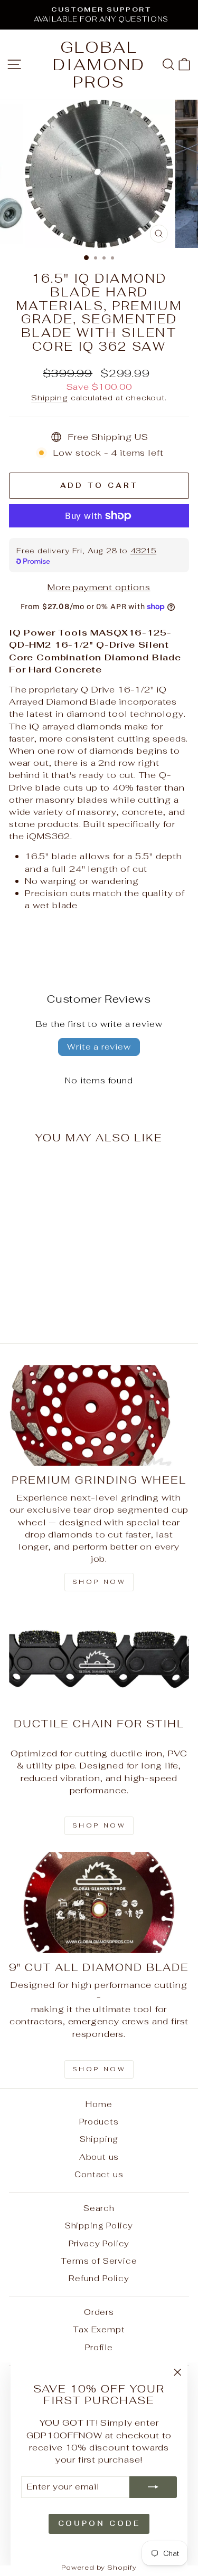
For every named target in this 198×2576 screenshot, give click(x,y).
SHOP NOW (99, 1825)
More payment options (99, 587)
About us (99, 2157)
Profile (99, 2347)
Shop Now (99, 2069)
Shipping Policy (99, 2226)
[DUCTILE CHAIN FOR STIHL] (99, 1659)
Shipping (50, 398)
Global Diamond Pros (99, 65)
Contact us (99, 2174)
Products (99, 2122)
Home (99, 2104)
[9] (99, 1902)
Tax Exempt (99, 2329)
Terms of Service (99, 2261)
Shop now (99, 1582)
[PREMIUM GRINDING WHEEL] (99, 1416)
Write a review (99, 1047)
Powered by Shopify (99, 2567)
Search (99, 2208)
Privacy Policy (99, 2243)
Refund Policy (99, 2278)
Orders (99, 2312)
